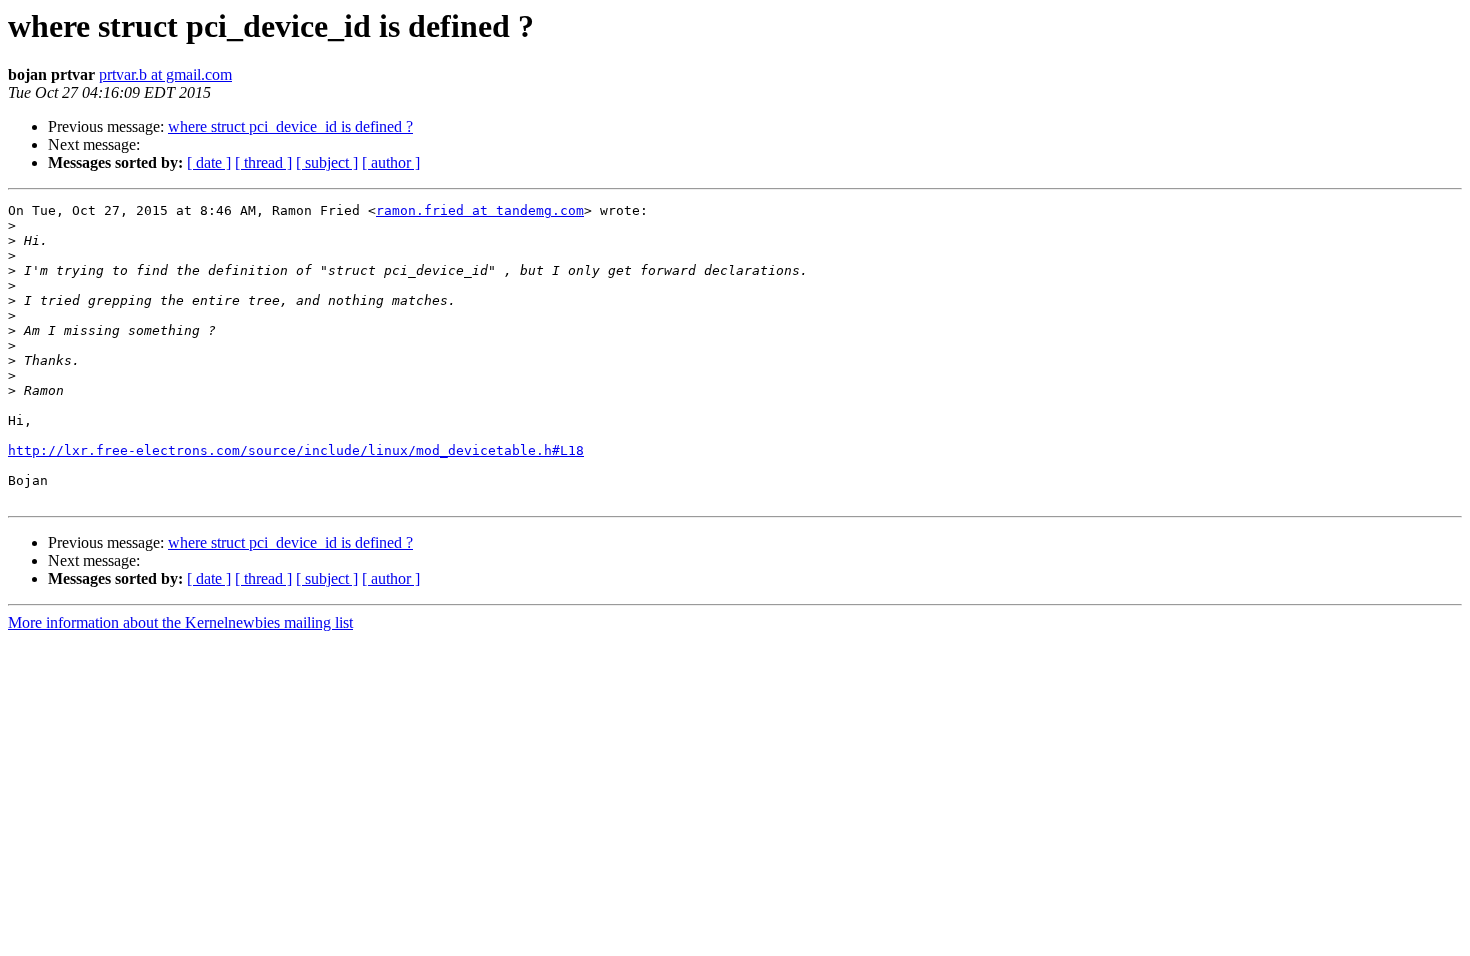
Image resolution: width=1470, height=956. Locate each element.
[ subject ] (327, 162)
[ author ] (391, 162)
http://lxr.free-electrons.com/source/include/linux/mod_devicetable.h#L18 (296, 450)
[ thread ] (263, 162)
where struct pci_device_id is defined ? (290, 126)
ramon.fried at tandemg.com (480, 210)
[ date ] (209, 162)
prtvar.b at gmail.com (165, 74)
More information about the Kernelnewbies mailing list (180, 622)
